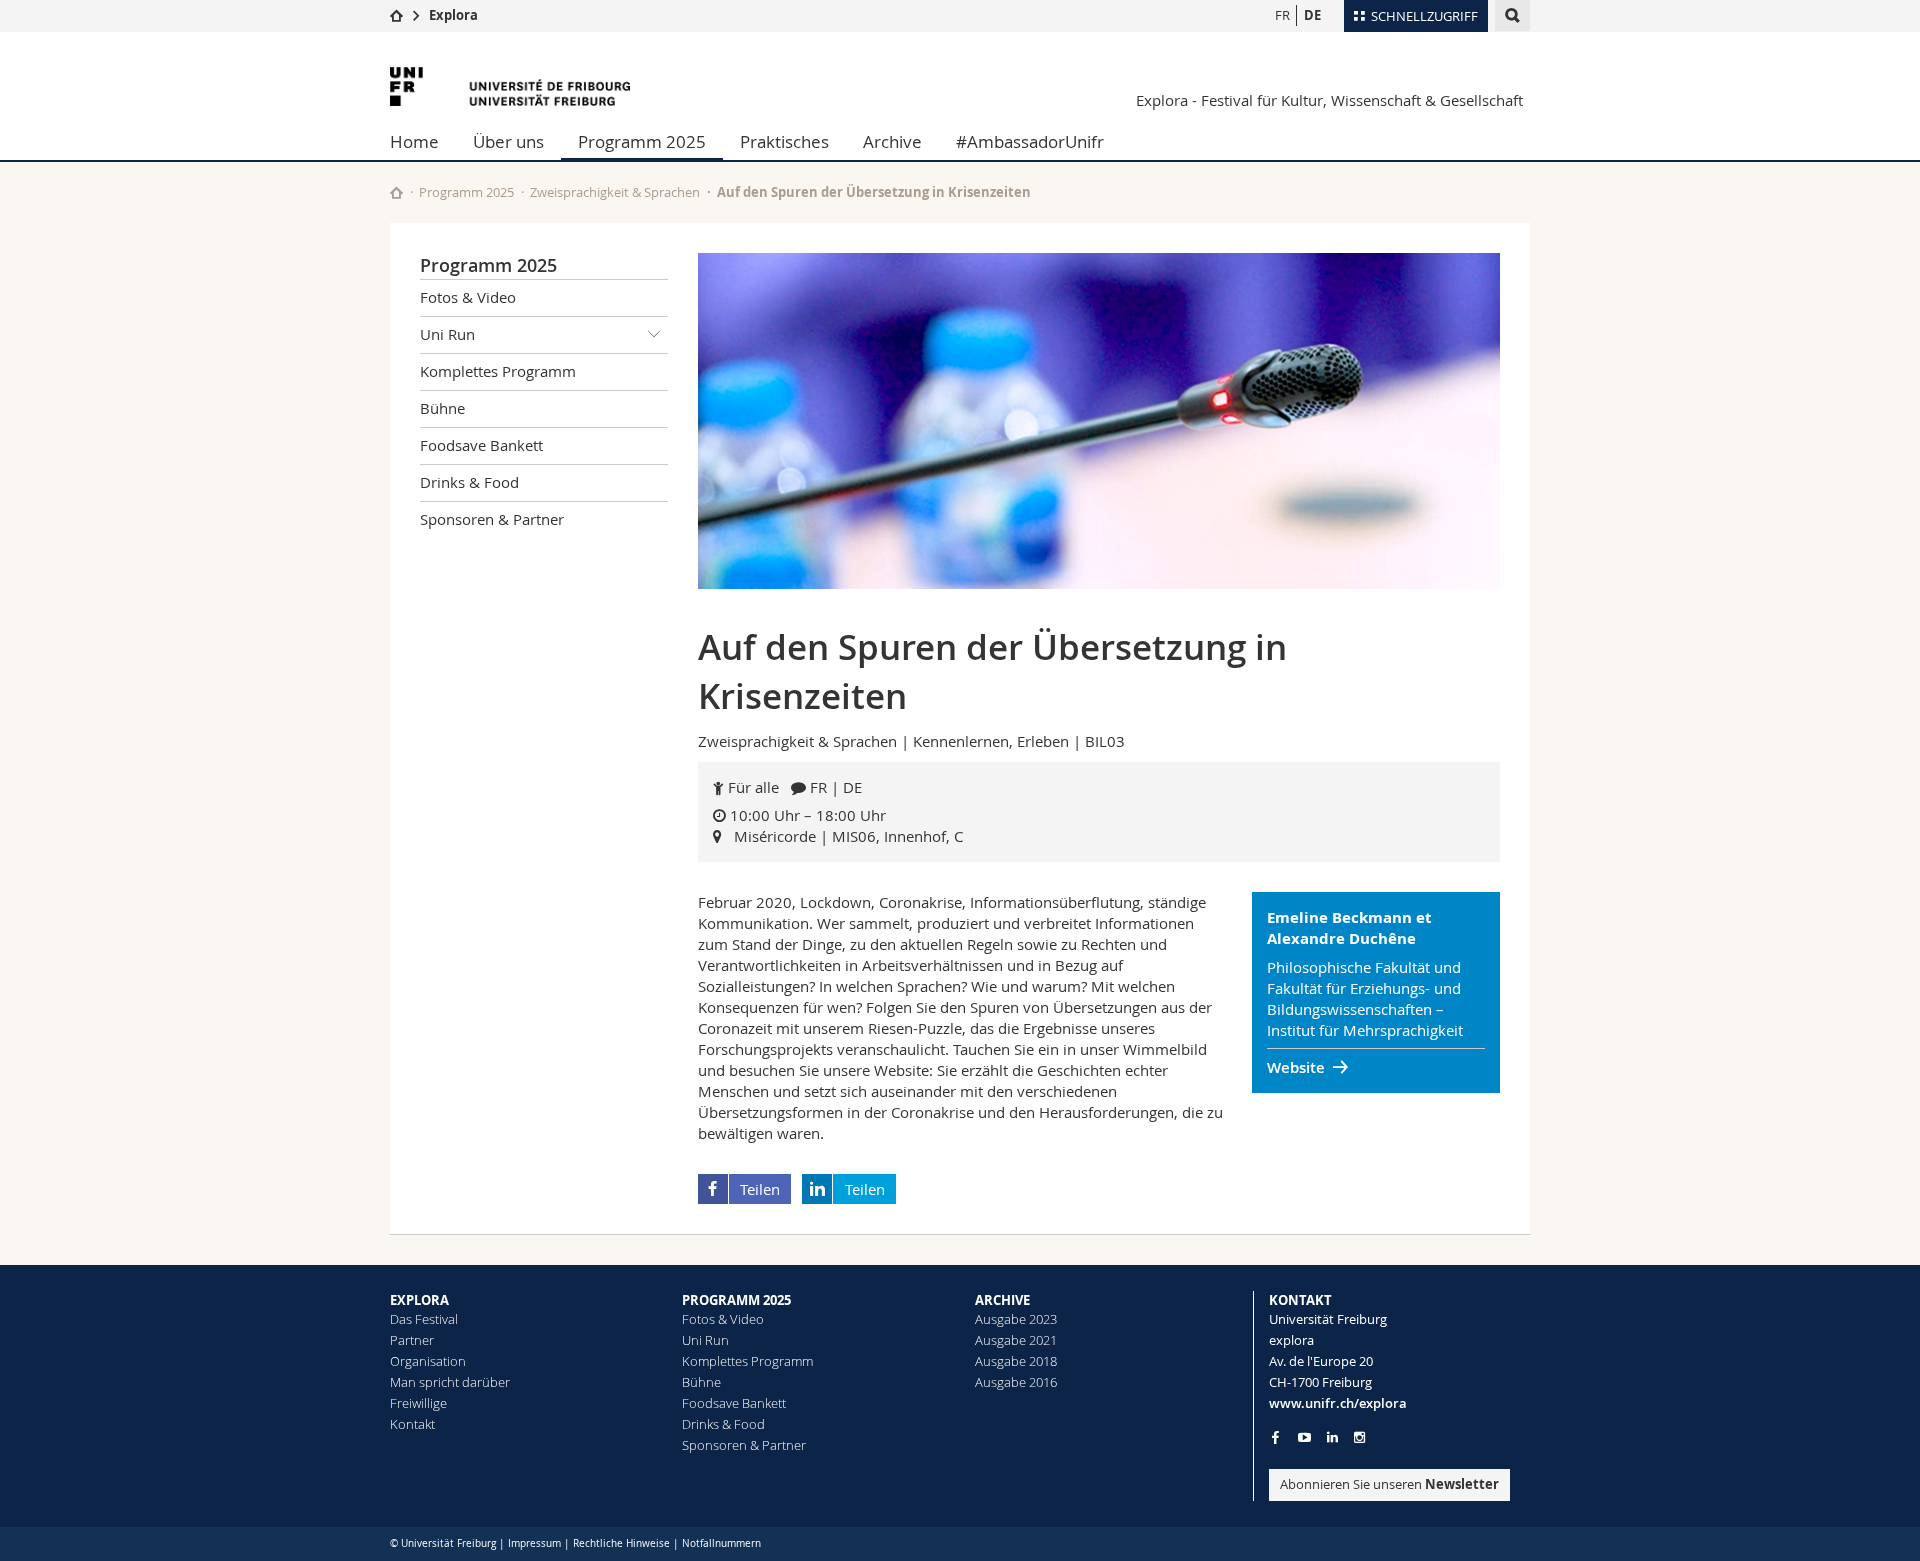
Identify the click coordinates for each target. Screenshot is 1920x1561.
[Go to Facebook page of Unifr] (1275, 1437)
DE (1312, 15)
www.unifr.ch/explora (1338, 1403)
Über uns (508, 141)
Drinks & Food (469, 482)
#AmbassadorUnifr (1030, 141)
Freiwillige (418, 1403)
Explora (453, 15)
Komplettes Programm (498, 371)
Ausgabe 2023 (1016, 1319)
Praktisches (784, 141)
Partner (412, 1340)
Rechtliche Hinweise (621, 1543)
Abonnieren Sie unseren (1389, 1484)
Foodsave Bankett (481, 445)
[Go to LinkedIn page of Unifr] (1332, 1437)
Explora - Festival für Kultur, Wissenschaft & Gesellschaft (1329, 100)
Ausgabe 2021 (1016, 1340)
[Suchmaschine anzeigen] (1512, 15)
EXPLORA (419, 1300)
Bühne (442, 408)
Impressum (534, 1543)
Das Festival (424, 1319)
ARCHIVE (1002, 1300)
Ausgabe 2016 (1016, 1382)
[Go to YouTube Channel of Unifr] (1304, 1437)
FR (1282, 15)
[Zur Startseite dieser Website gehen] (396, 192)
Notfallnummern (721, 1543)
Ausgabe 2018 (1016, 1361)
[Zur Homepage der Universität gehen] (510, 86)
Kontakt (412, 1424)
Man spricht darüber (450, 1382)
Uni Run (447, 334)
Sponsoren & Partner (492, 519)
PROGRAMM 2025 (736, 1300)
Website (1296, 1067)
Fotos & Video (468, 297)
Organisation (428, 1361)
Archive (892, 141)
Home (414, 141)
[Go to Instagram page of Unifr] (1359, 1437)
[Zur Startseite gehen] (396, 15)
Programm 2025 (642, 141)
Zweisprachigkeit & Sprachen (615, 192)
